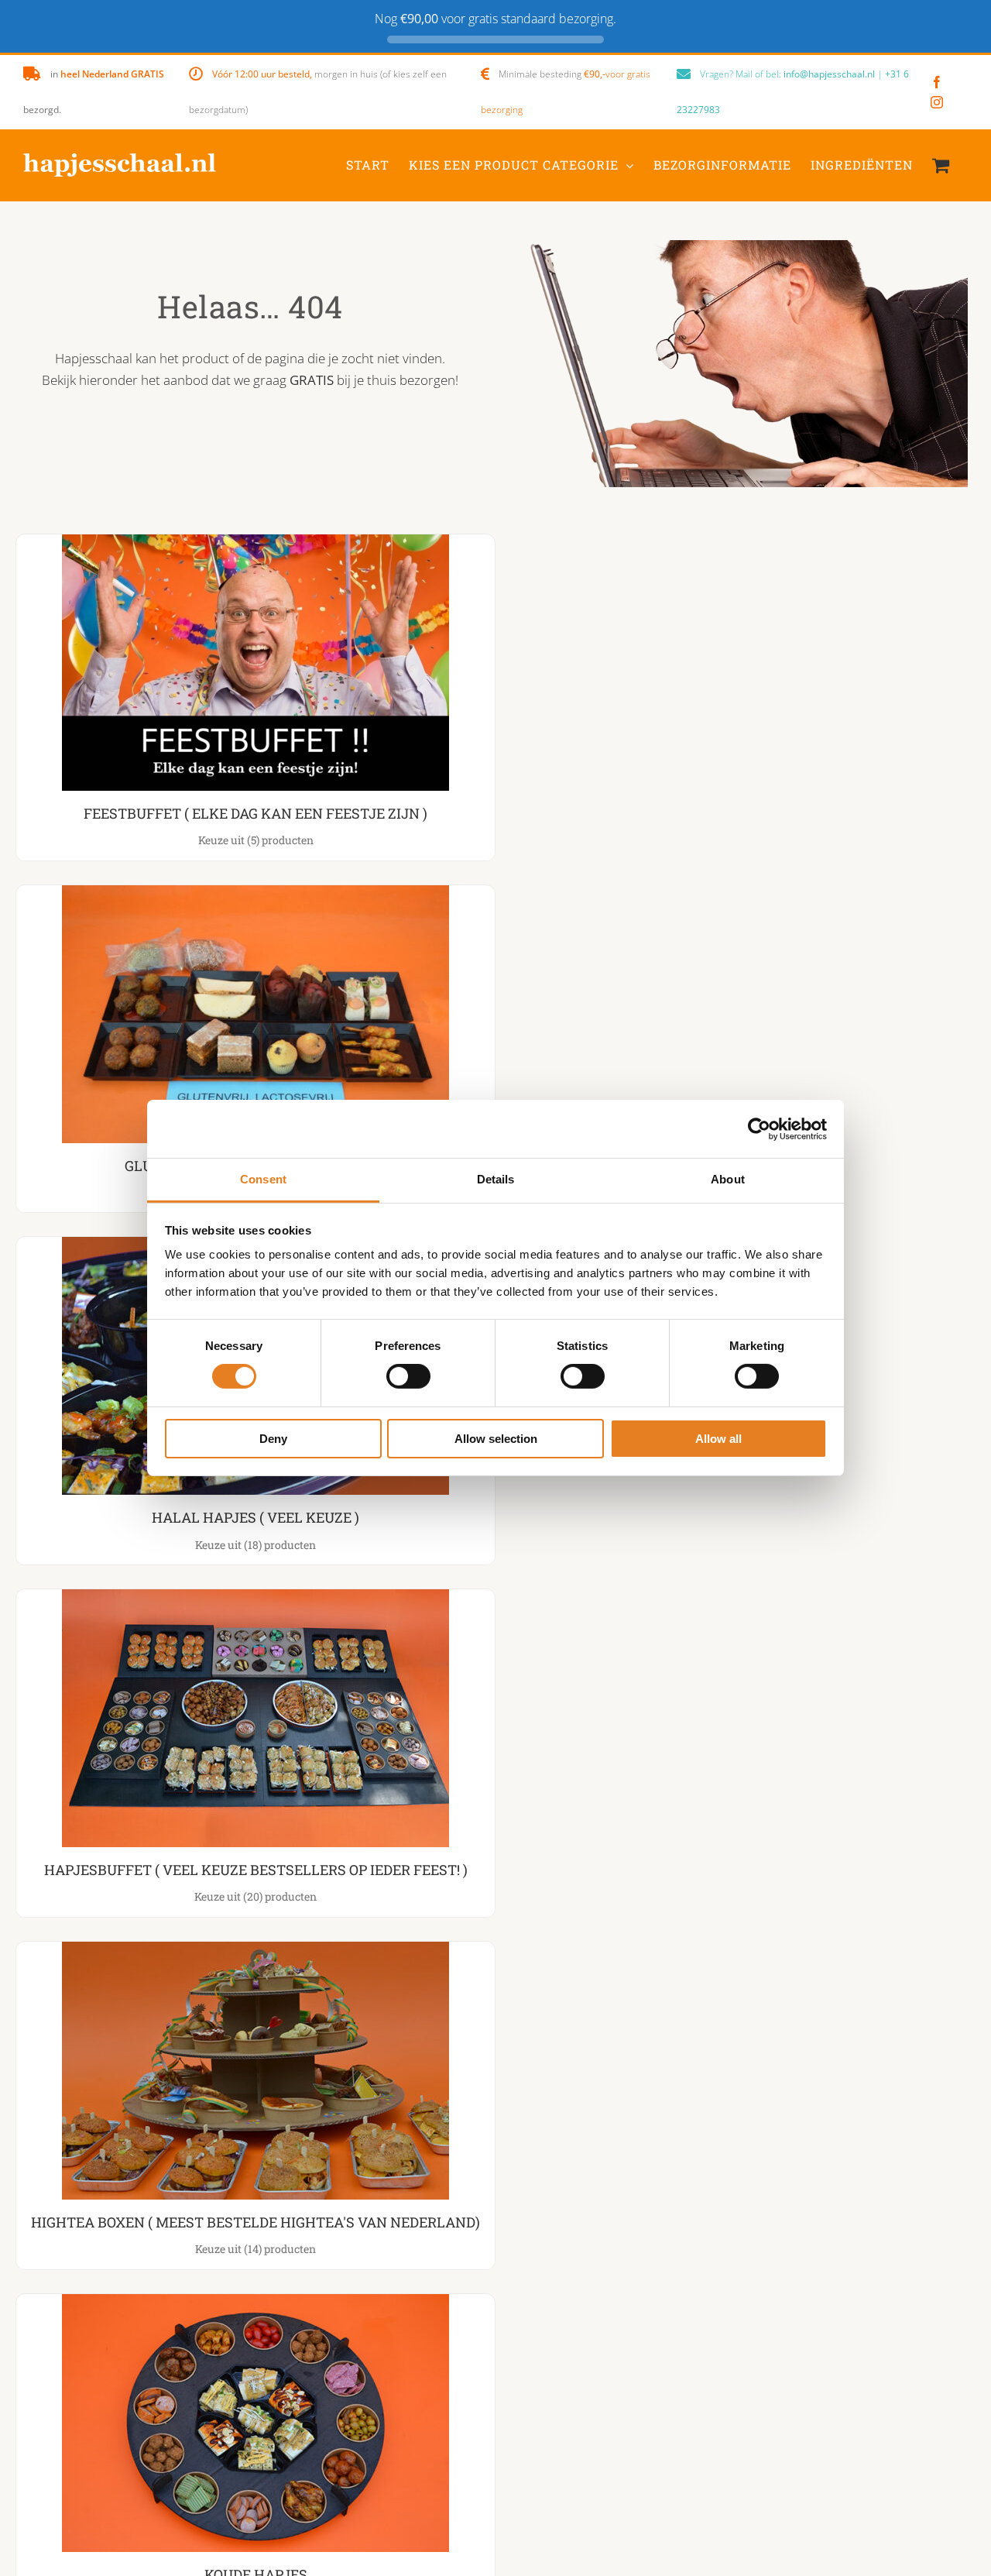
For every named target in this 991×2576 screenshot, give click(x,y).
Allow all (718, 1439)
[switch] (408, 1376)
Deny (273, 1439)
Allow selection (496, 1439)
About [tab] (728, 1179)
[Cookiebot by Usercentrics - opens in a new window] (759, 1128)
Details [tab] (496, 1179)
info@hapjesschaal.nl (829, 74)
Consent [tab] (263, 1179)
